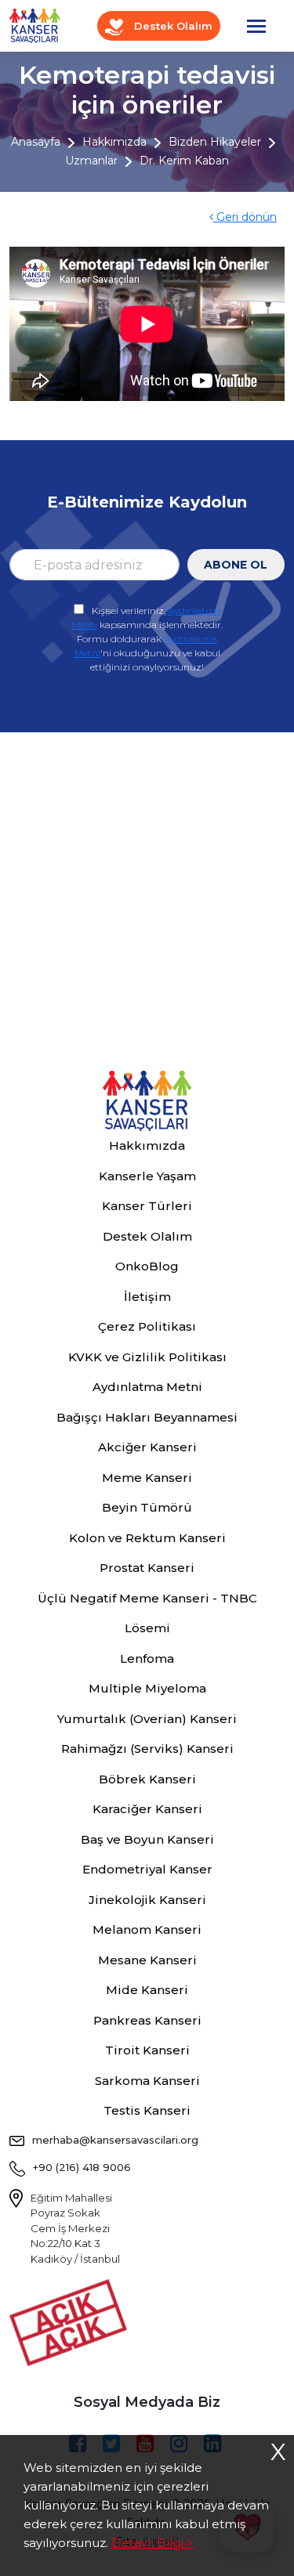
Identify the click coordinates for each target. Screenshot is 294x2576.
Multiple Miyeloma (147, 1688)
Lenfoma (147, 1658)
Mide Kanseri (147, 1990)
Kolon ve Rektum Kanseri (147, 1538)
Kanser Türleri (147, 1206)
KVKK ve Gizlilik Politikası (147, 1357)
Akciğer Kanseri (147, 1447)
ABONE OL (236, 565)
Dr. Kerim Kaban (184, 161)
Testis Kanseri (147, 2110)
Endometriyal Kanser (147, 1869)
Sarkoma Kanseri (147, 2081)
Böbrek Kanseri (147, 1779)
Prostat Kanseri (147, 1568)
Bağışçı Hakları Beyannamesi (147, 1417)
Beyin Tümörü (147, 1507)
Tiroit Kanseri (147, 2050)
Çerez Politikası (147, 1326)
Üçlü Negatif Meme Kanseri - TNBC (147, 1598)
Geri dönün (245, 217)
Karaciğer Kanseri (147, 1809)
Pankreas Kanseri (147, 2020)
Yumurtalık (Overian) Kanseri (147, 1719)
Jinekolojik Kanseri (147, 1900)
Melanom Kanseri (147, 1929)
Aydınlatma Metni (147, 1387)
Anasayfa (36, 142)
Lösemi (147, 1628)
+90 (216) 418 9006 (82, 2167)
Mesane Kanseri (147, 1960)
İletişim (147, 1297)
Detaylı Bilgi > (152, 2543)
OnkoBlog (147, 1266)
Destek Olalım (172, 26)
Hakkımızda (114, 142)
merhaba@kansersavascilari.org (115, 2140)
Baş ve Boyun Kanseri (147, 1839)
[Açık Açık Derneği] (72, 2321)
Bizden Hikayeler (215, 142)
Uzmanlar (91, 161)
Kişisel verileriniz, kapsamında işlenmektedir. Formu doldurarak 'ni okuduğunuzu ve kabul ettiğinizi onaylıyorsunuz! (147, 639)
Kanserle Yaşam (147, 1176)
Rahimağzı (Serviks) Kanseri (147, 1749)
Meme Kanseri (147, 1478)
